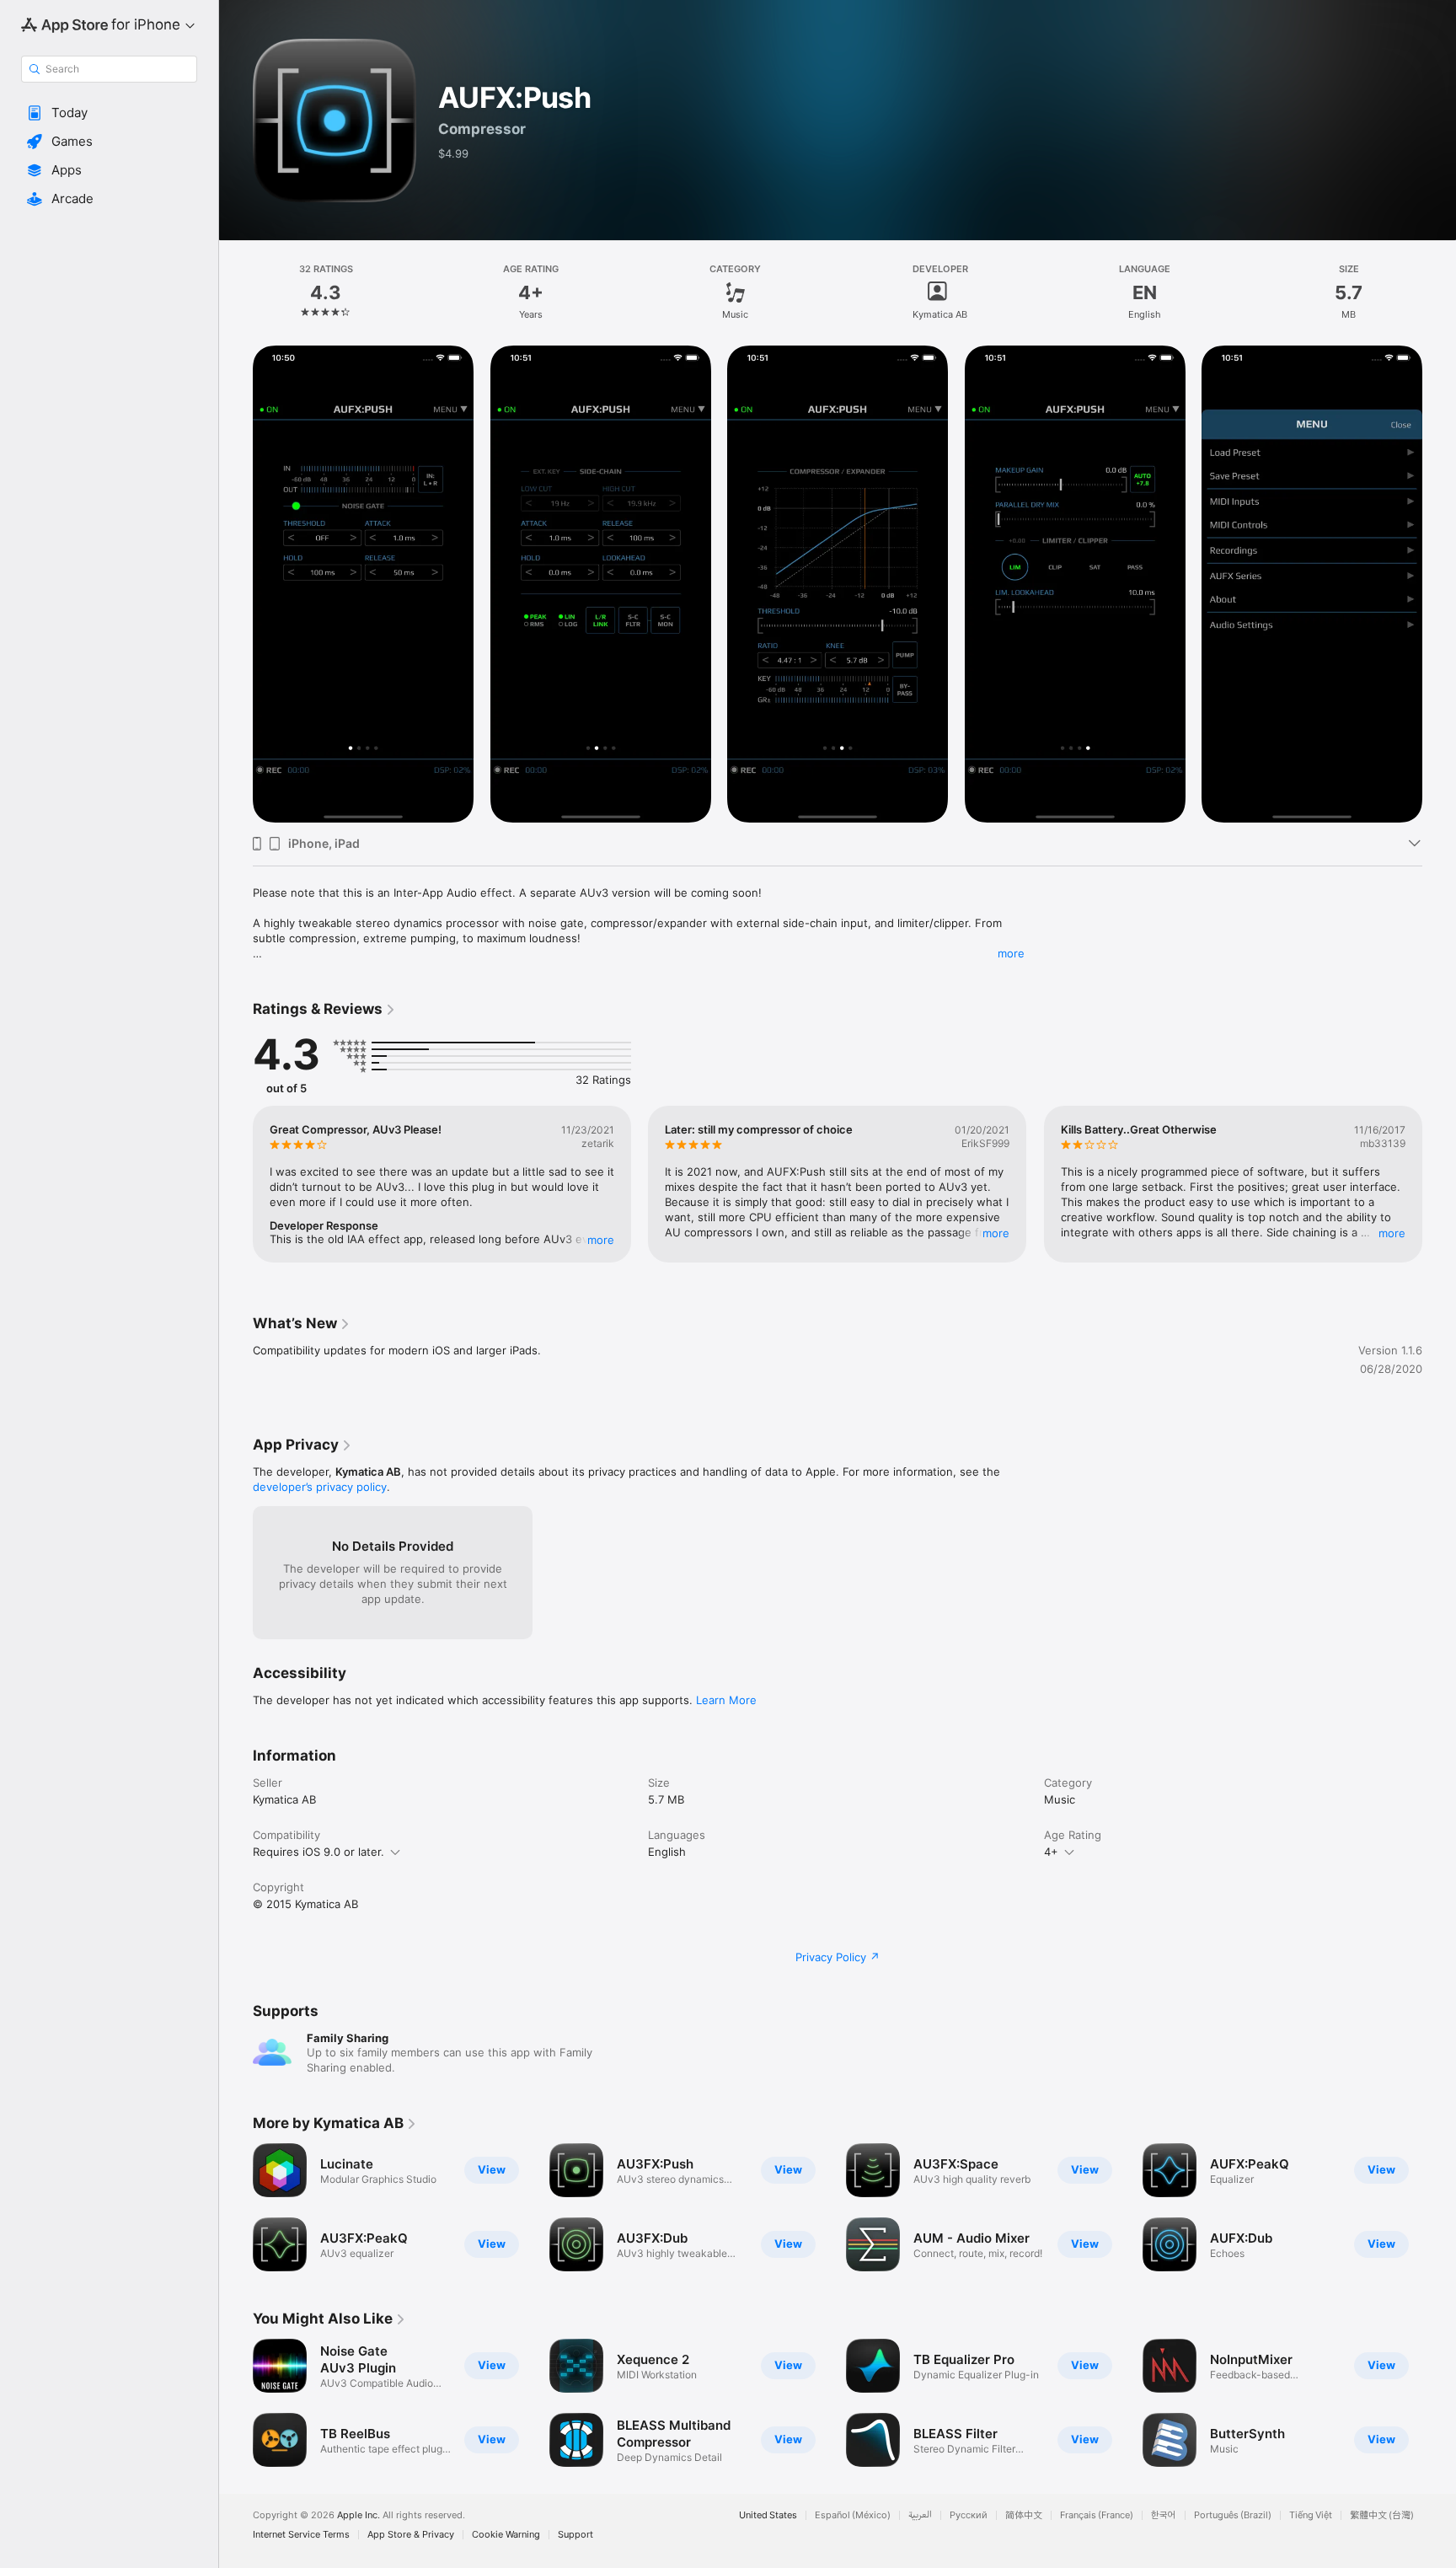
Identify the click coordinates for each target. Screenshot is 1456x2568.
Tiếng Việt (1311, 2515)
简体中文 (1024, 2515)
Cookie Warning (506, 2535)
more (1011, 953)
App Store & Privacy (411, 2535)
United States (768, 2515)
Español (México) (853, 2515)
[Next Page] (1439, 584)
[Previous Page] (236, 584)
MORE (601, 1240)
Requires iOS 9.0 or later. (318, 1852)
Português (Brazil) (1233, 2515)
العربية (920, 2515)
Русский (969, 2515)
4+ (1051, 1852)
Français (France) (1097, 2515)
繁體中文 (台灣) (1382, 2515)
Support (575, 2535)
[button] (109, 113)
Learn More (726, 1700)
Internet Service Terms (301, 2535)
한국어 (1164, 2515)
